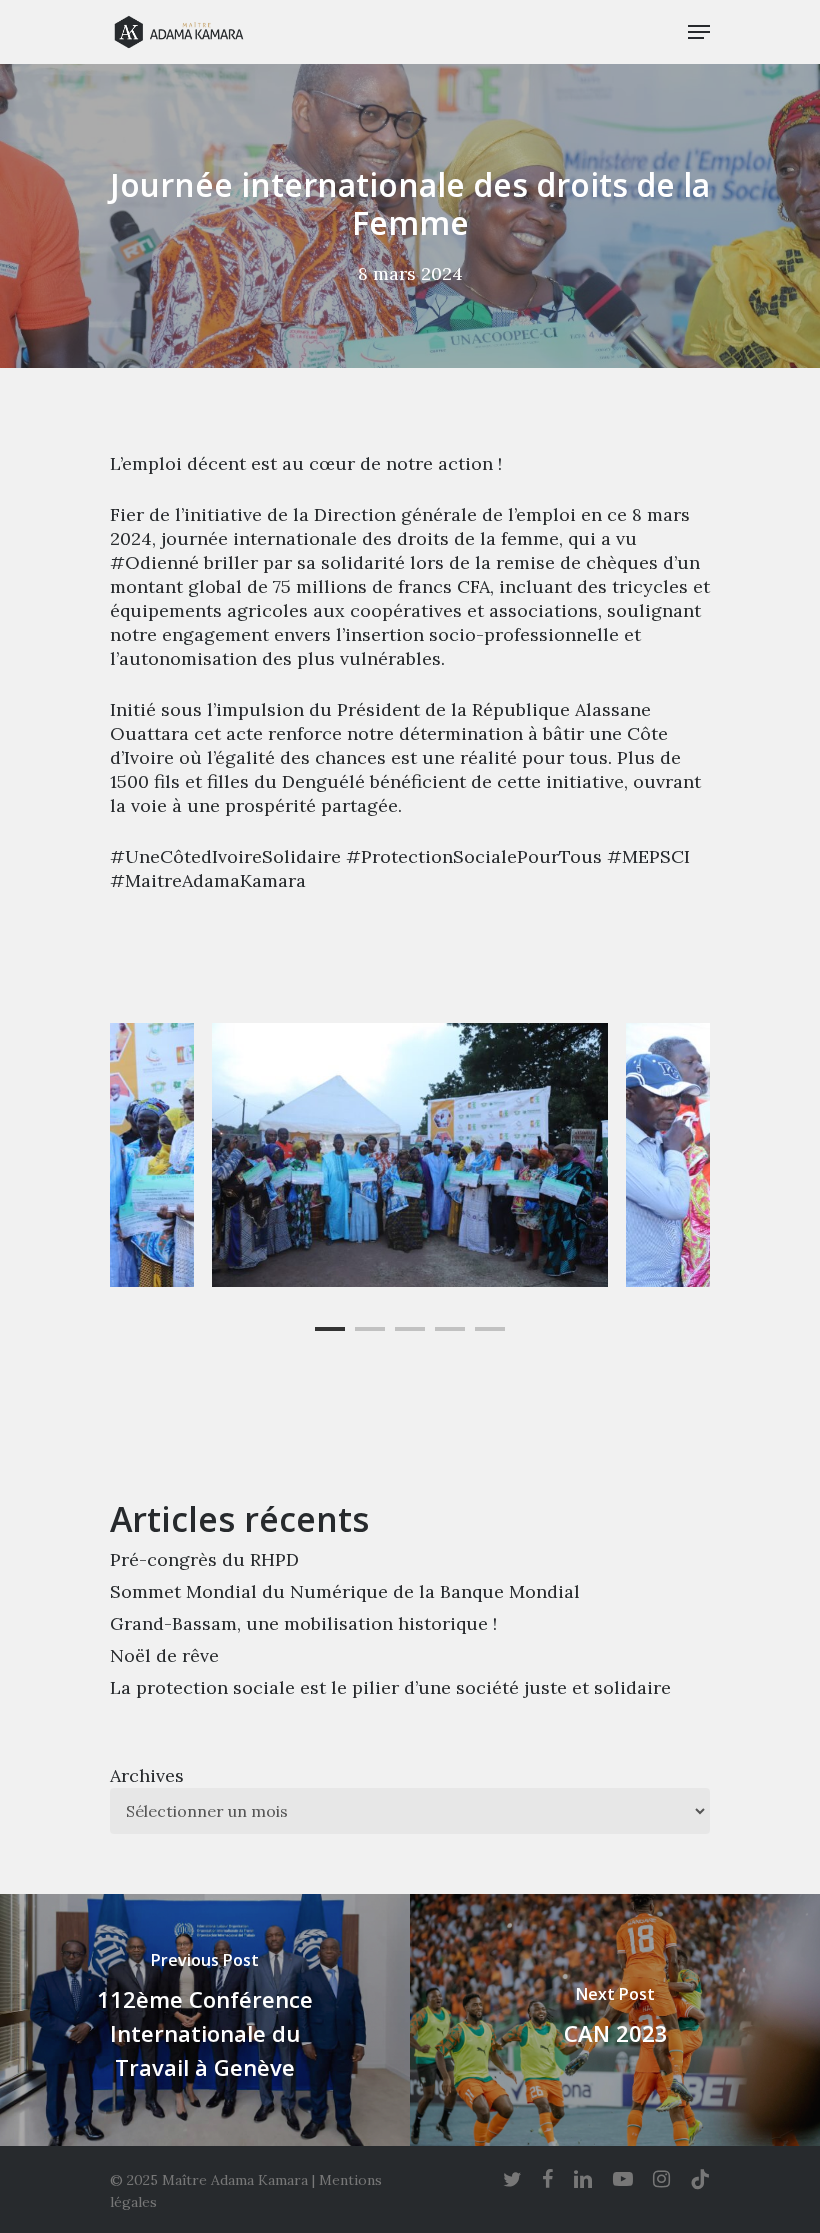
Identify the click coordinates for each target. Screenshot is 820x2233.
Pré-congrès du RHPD (204, 1559)
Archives (147, 1775)
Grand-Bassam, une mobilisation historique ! (303, 1623)
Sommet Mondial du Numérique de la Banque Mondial (345, 1591)
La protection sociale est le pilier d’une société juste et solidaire (390, 1687)
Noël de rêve (164, 1655)
